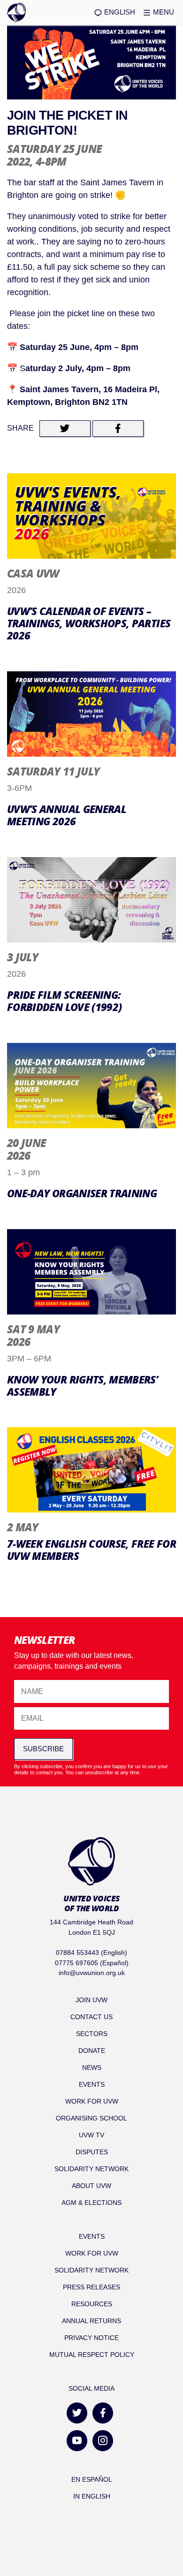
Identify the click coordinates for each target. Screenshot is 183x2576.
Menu (163, 12)
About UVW (91, 2186)
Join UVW (91, 2000)
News (92, 2067)
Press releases (91, 2287)
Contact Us (91, 2017)
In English (92, 2496)
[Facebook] (103, 2413)
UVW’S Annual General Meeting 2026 (67, 815)
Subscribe (43, 1749)
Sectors (92, 2034)
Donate (92, 2051)
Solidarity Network (91, 2169)
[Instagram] (103, 2441)
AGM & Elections (91, 2203)
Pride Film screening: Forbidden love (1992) (64, 1001)
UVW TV (91, 2135)
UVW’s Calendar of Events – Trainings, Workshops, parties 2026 (89, 623)
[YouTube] (77, 2441)
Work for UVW (92, 2101)
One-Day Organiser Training (82, 1193)
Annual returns (91, 2321)
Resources (92, 2304)
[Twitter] (77, 2413)
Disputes (92, 2152)
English (119, 12)
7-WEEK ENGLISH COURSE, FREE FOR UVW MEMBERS (91, 1550)
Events (92, 2084)
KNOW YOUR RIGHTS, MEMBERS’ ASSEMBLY (82, 1386)
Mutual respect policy (92, 2355)
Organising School (91, 2118)
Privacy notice (91, 2338)
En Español (92, 2479)
